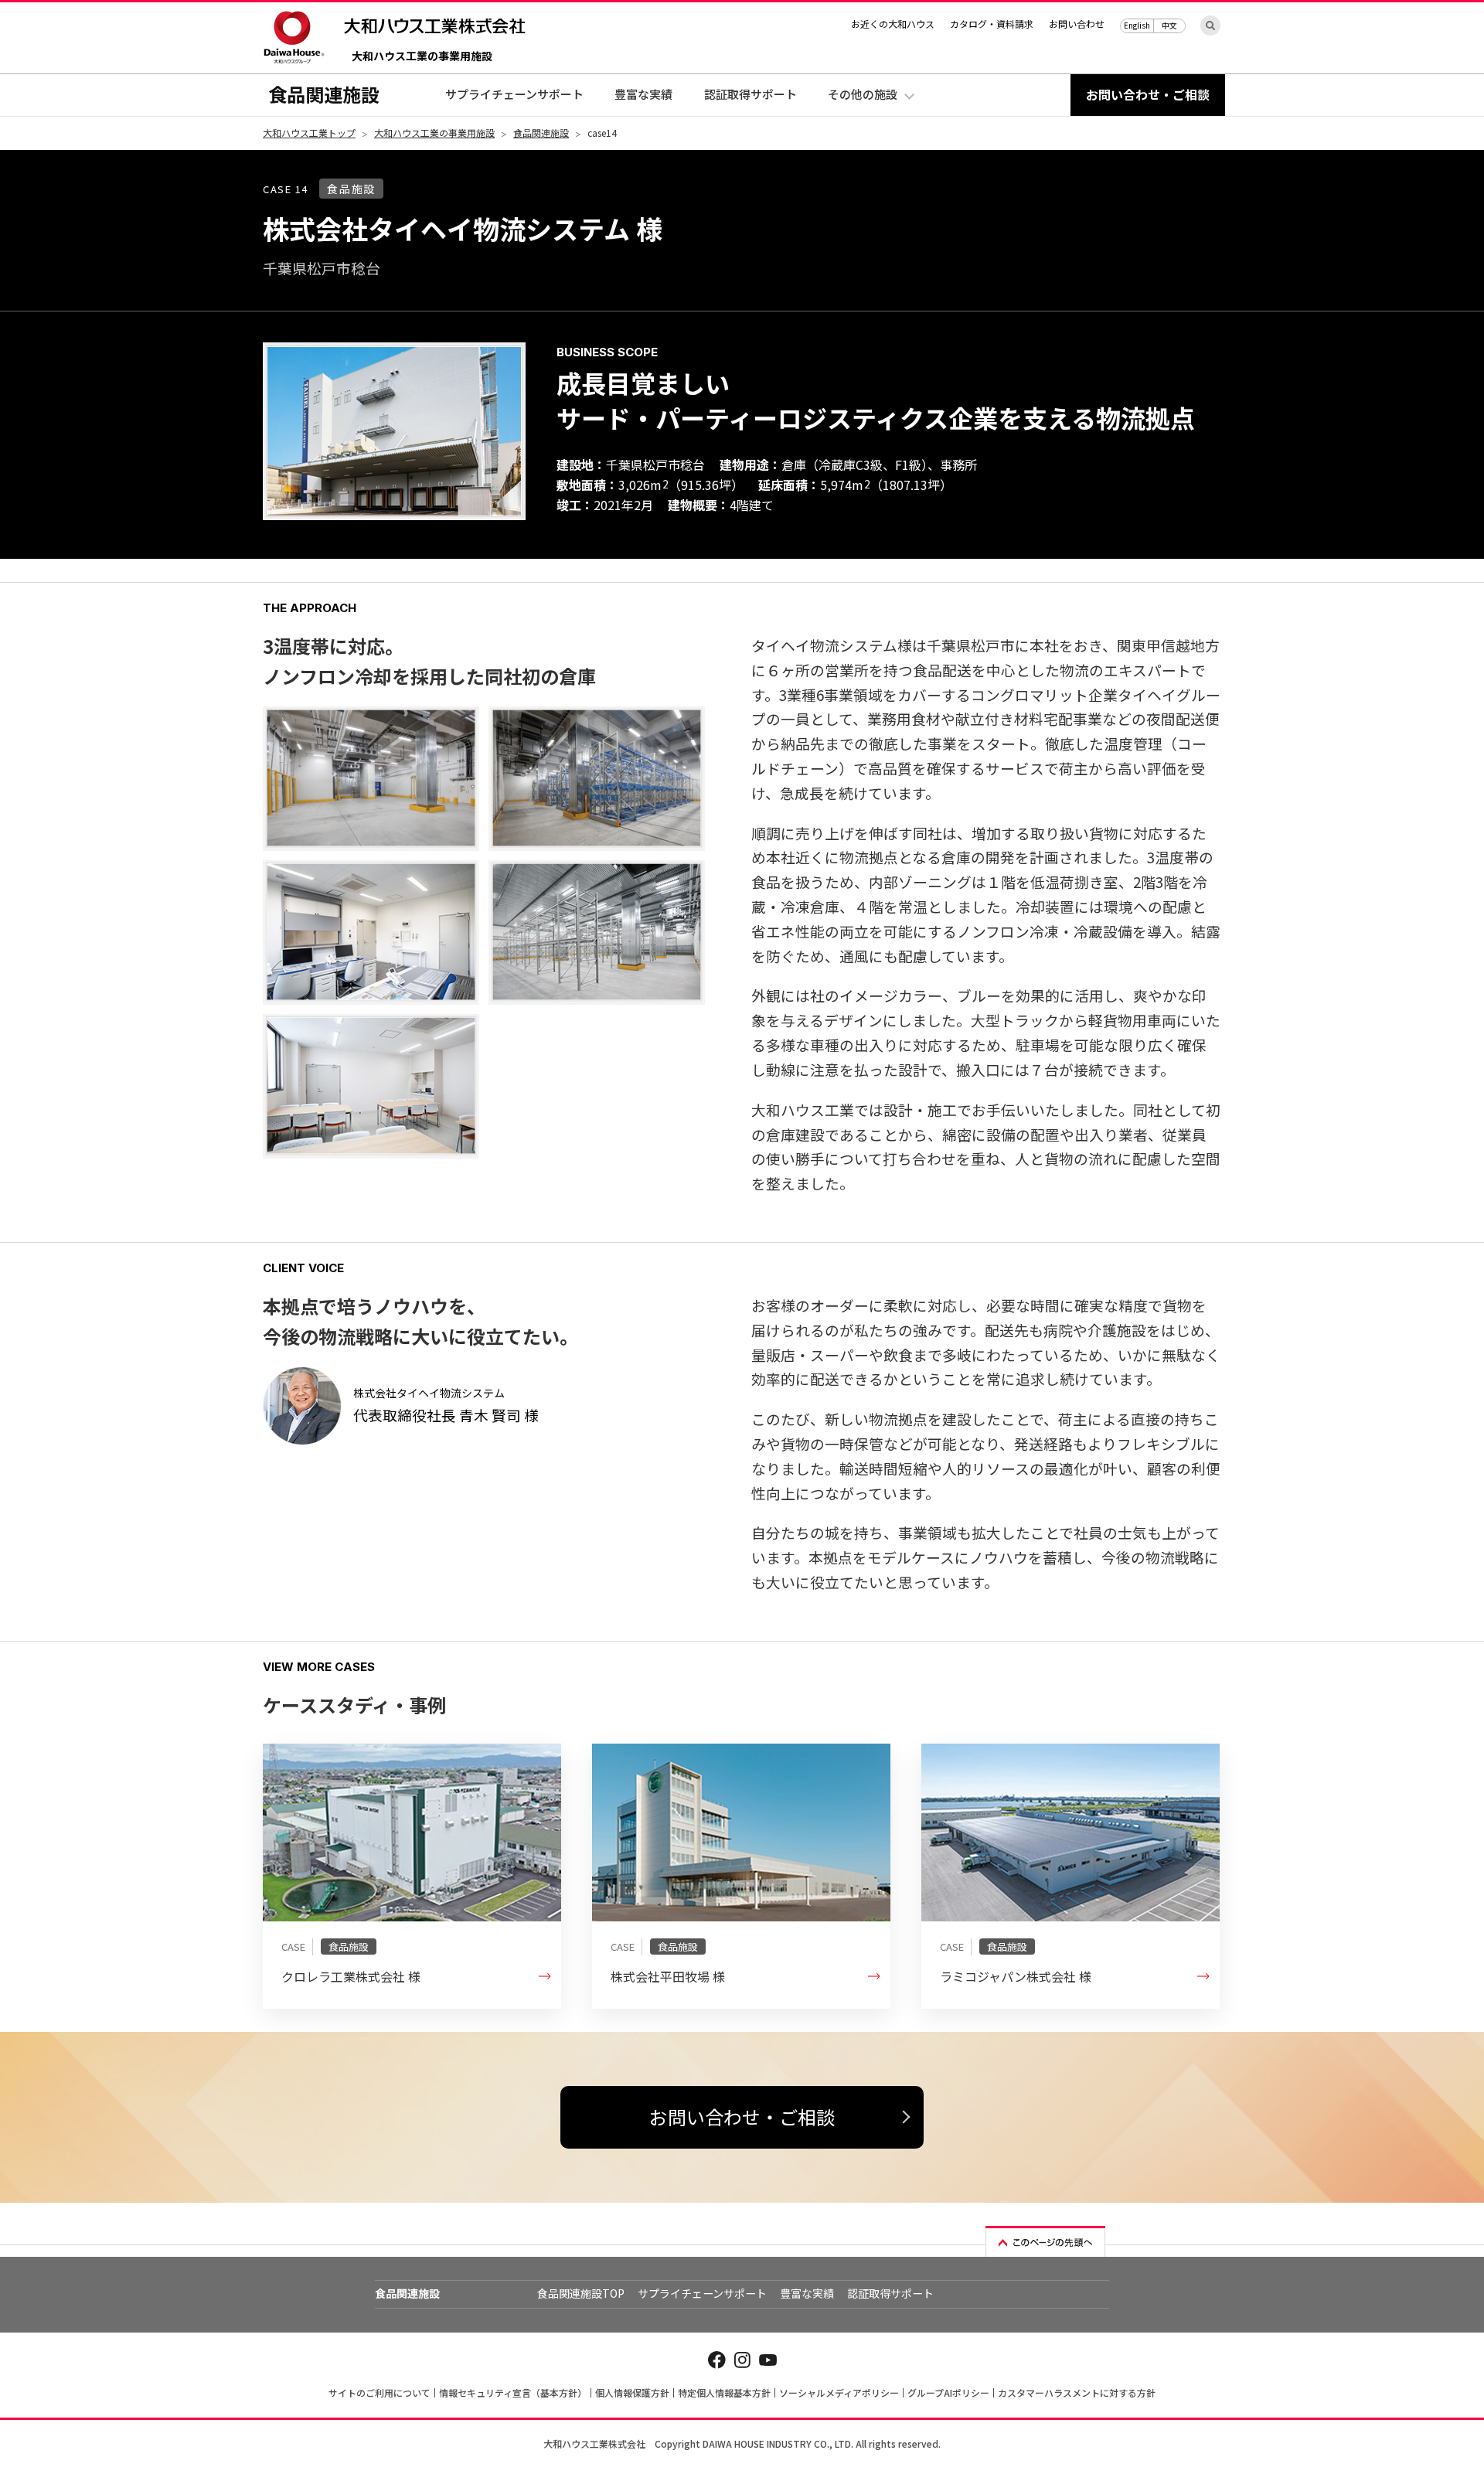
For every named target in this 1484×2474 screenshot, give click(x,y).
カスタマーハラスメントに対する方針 (1077, 2392)
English (1137, 25)
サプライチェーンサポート (514, 94)
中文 (1169, 25)
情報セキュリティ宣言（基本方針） (513, 2392)
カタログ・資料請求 (992, 24)
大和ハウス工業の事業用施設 (422, 57)
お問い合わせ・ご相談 (742, 2117)
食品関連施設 (324, 94)
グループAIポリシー (948, 2392)
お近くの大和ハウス (893, 24)
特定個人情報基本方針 (724, 2392)
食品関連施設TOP (581, 2293)
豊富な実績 (643, 94)
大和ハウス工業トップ (309, 133)
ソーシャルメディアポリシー (839, 2392)
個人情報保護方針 (632, 2392)
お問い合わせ (1077, 24)
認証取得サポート (751, 94)
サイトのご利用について (380, 2392)
